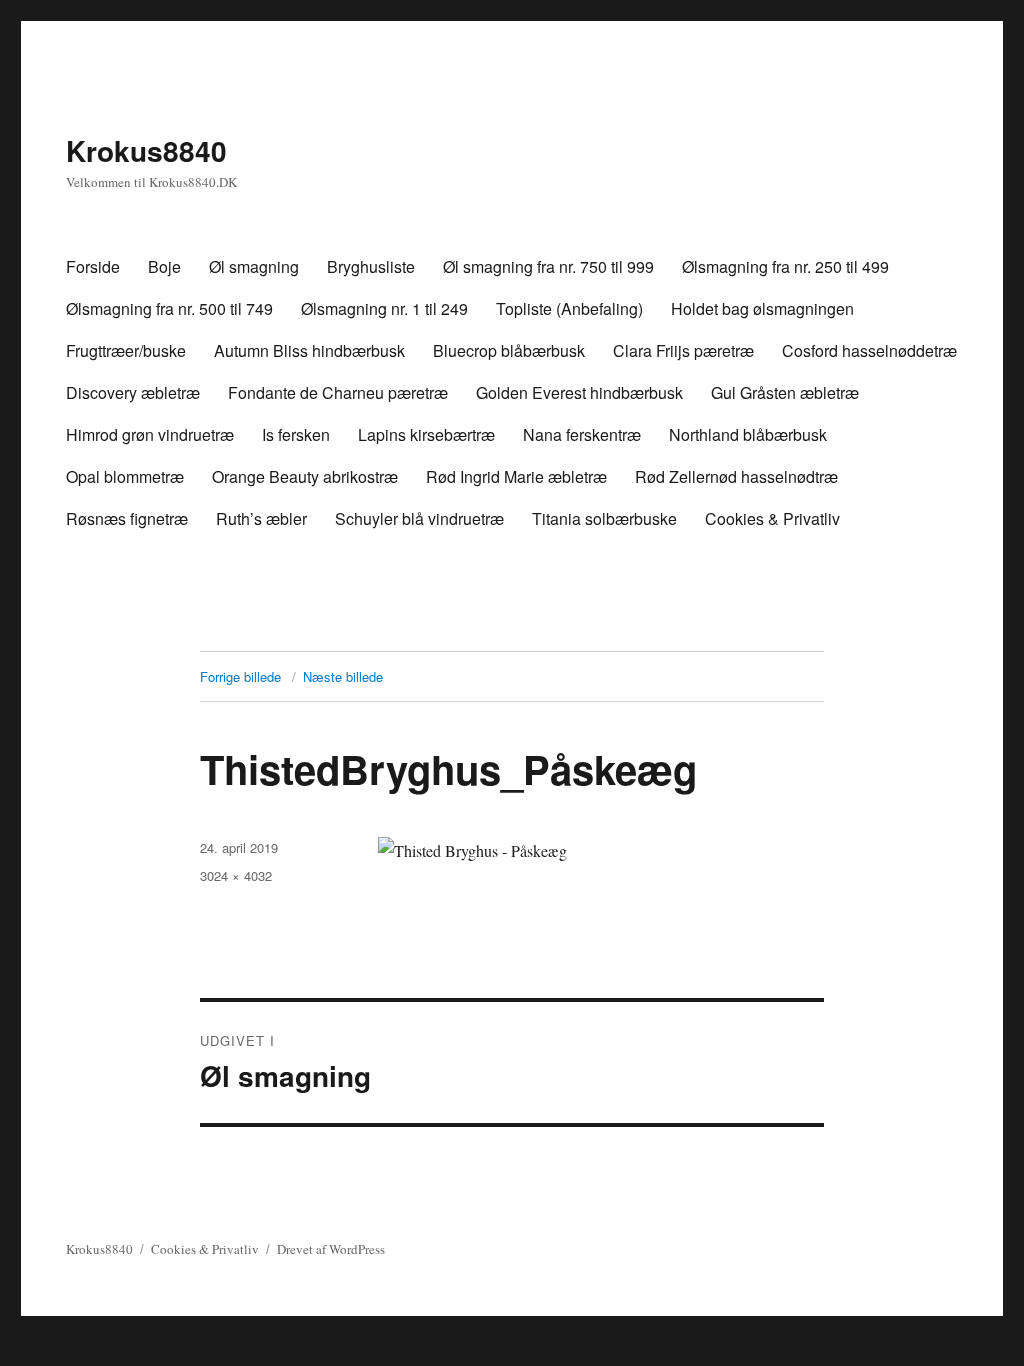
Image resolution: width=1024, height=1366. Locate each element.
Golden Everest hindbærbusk (579, 392)
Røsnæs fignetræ (127, 518)
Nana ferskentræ (582, 434)
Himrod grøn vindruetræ (150, 434)
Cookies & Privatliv (772, 518)
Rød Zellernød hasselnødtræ (736, 476)
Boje (164, 266)
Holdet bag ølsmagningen (762, 308)
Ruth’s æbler (261, 518)
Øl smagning (254, 266)
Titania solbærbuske (604, 518)
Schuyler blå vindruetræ (419, 518)
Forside (93, 266)
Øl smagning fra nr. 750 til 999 (548, 266)
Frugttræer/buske (126, 350)
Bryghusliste (371, 266)
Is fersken (296, 434)
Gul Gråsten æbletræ (785, 392)
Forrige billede (240, 676)
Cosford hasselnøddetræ (869, 350)
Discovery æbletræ (133, 392)
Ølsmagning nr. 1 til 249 (384, 308)
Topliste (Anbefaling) (569, 308)
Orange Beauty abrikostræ (305, 476)
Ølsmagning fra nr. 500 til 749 (169, 308)
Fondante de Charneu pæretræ (338, 392)
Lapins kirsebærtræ (426, 434)
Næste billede (343, 676)
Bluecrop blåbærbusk (509, 350)
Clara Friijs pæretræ (683, 350)
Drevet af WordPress (331, 1249)
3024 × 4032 (236, 875)
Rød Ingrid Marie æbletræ (516, 476)
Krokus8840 (146, 150)
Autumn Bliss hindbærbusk (309, 350)
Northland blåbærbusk (748, 434)
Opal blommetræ (125, 476)
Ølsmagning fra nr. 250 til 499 (785, 266)
